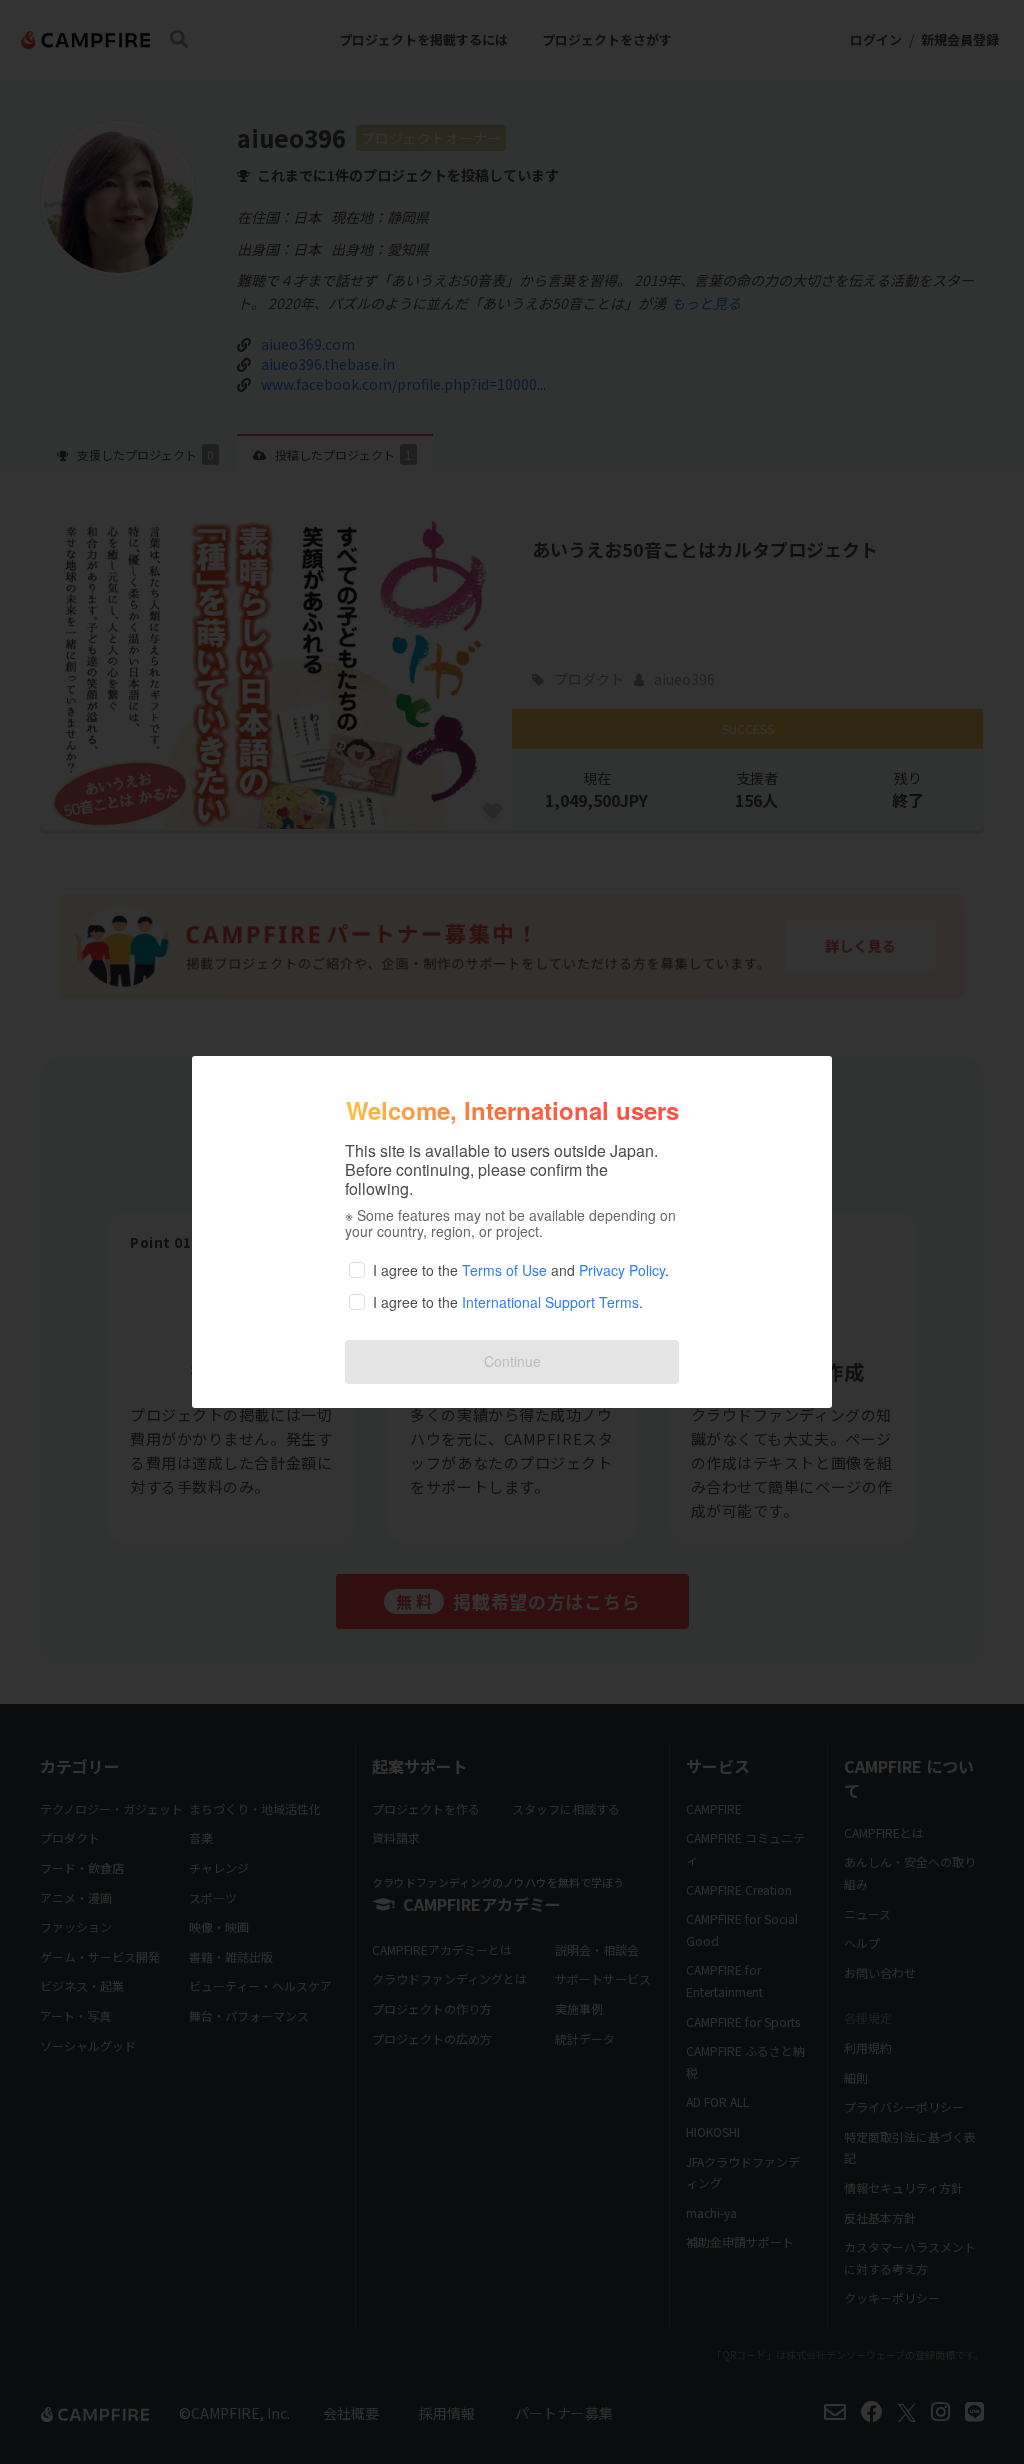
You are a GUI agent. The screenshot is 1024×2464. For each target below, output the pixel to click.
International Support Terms (550, 1302)
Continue (512, 1361)
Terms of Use (504, 1270)
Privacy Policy (622, 1270)
